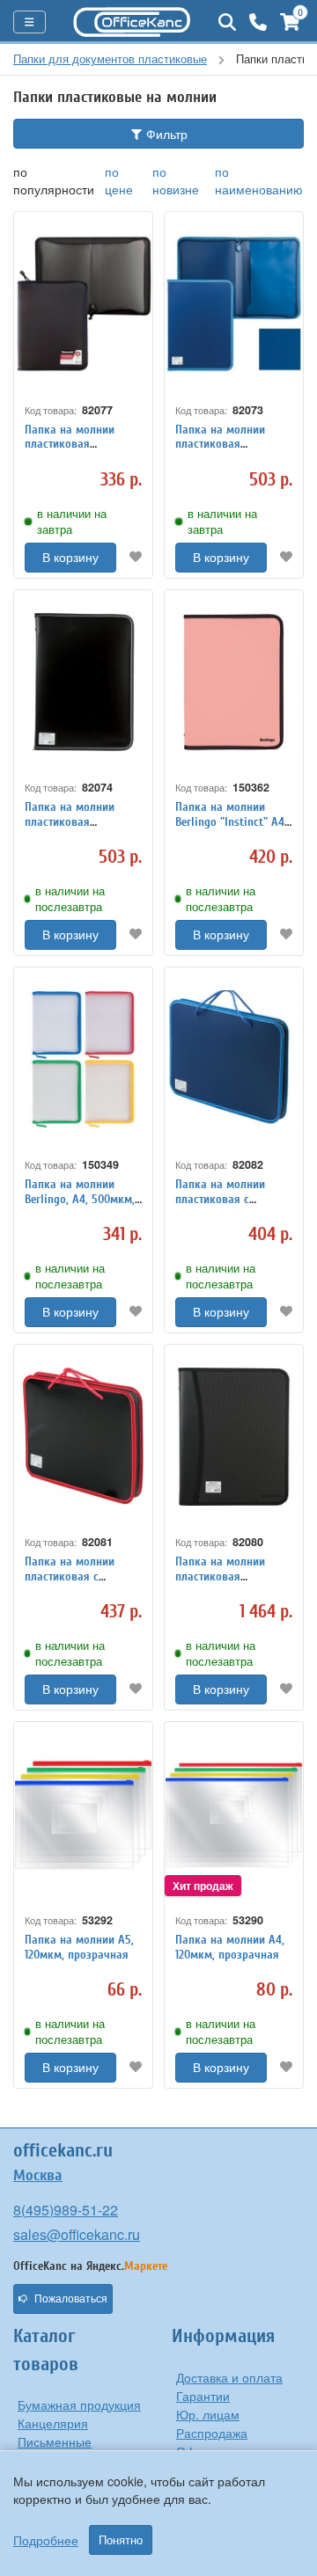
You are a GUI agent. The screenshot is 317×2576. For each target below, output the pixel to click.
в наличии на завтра (72, 522)
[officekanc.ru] (132, 22)
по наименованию (259, 180)
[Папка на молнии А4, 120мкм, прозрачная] (234, 1814)
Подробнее (46, 2540)
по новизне (176, 180)
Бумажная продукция (79, 2405)
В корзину (70, 558)
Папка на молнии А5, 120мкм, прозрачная (79, 1947)
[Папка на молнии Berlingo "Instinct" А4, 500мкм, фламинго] (234, 682)
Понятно (121, 2540)
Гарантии (203, 2396)
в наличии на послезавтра (70, 899)
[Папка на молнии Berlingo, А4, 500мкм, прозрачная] (83, 1059)
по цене (119, 180)
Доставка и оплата (229, 2377)
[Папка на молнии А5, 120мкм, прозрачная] (83, 1814)
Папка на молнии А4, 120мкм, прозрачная (230, 1947)
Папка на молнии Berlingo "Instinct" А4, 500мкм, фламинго (231, 822)
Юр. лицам (208, 2414)
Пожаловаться (71, 2299)
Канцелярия (53, 2423)
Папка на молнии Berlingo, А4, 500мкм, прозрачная (80, 1199)
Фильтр (165, 134)
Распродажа (212, 2433)
